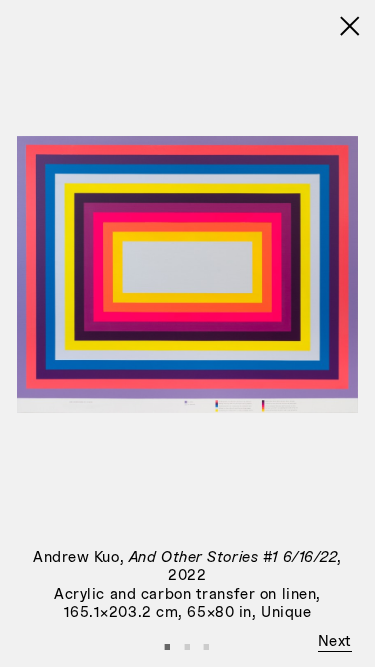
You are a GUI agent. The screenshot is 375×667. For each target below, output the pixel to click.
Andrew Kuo (76, 558)
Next (335, 642)
